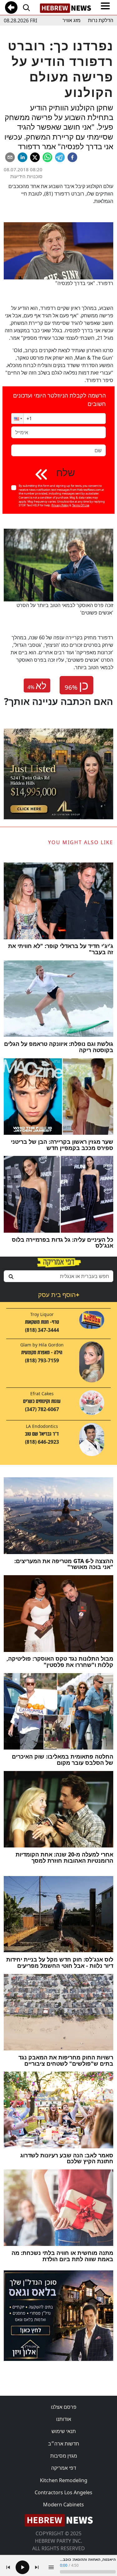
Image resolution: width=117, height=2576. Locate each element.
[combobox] (58, 1276)
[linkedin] (22, 157)
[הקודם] (8, 2567)
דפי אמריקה (64, 2468)
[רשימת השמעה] (51, 2567)
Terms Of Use (81, 505)
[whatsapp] (47, 157)
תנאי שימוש (64, 2431)
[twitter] (35, 157)
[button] (17, 419)
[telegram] (60, 157)
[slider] (88, 2572)
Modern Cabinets (63, 2505)
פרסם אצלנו (64, 2407)
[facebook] (72, 157)
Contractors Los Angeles (63, 2492)
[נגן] (22, 2567)
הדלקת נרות (101, 20)
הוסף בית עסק (59, 1295)
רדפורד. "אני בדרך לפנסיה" (84, 283)
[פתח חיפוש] (26, 7)
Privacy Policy (60, 505)
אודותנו (64, 2419)
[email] (10, 157)
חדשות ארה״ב (64, 2444)
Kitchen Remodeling (64, 2480)
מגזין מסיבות (64, 2456)
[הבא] (37, 2567)
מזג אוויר (71, 20)
